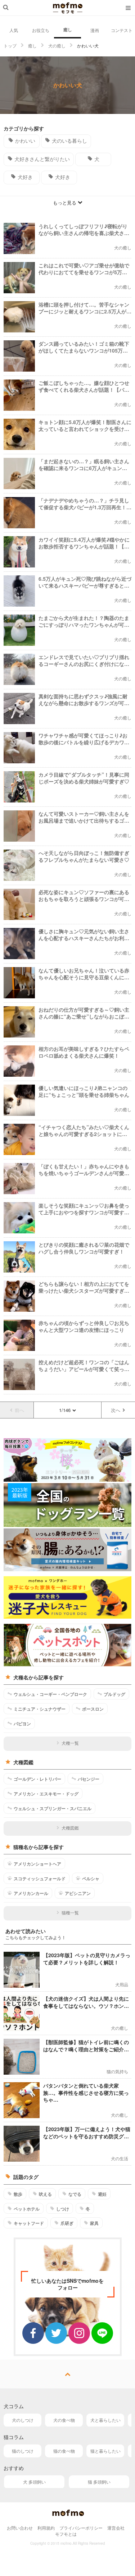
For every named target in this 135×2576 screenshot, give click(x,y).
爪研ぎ (67, 2223)
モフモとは (66, 2534)
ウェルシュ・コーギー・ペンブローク (50, 1694)
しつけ (63, 2209)
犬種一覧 (70, 1743)
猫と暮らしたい (105, 2451)
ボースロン (93, 1709)
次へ (116, 1410)
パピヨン (22, 1724)
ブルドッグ (114, 1694)
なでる (75, 2194)
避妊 (102, 2194)
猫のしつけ (23, 2451)
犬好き (25, 177)
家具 (94, 2223)
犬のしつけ (23, 2420)
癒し (68, 29)
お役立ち (41, 30)
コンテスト (122, 30)
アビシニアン (78, 1893)
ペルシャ (91, 1878)
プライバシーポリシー (81, 2528)
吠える (45, 2194)
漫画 (95, 30)
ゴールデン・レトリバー (37, 1779)
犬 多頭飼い (34, 2482)
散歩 (18, 2194)
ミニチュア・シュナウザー (40, 1709)
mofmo (68, 8)
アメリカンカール (31, 1893)
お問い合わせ (20, 2528)
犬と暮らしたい (105, 2420)
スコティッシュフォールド (40, 1878)
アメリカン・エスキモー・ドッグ (46, 1794)
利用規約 (46, 2528)
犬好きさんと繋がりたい (42, 159)
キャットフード (29, 2223)
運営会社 (116, 2528)
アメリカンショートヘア (37, 1864)
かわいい (25, 141)
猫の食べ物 (64, 2451)
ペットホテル (27, 2209)
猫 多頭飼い (99, 2482)
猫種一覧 (70, 1912)
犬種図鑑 (70, 1828)
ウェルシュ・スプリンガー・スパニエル (53, 1808)
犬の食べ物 (64, 2420)
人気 (14, 30)
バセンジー (89, 1779)
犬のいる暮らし (69, 141)
